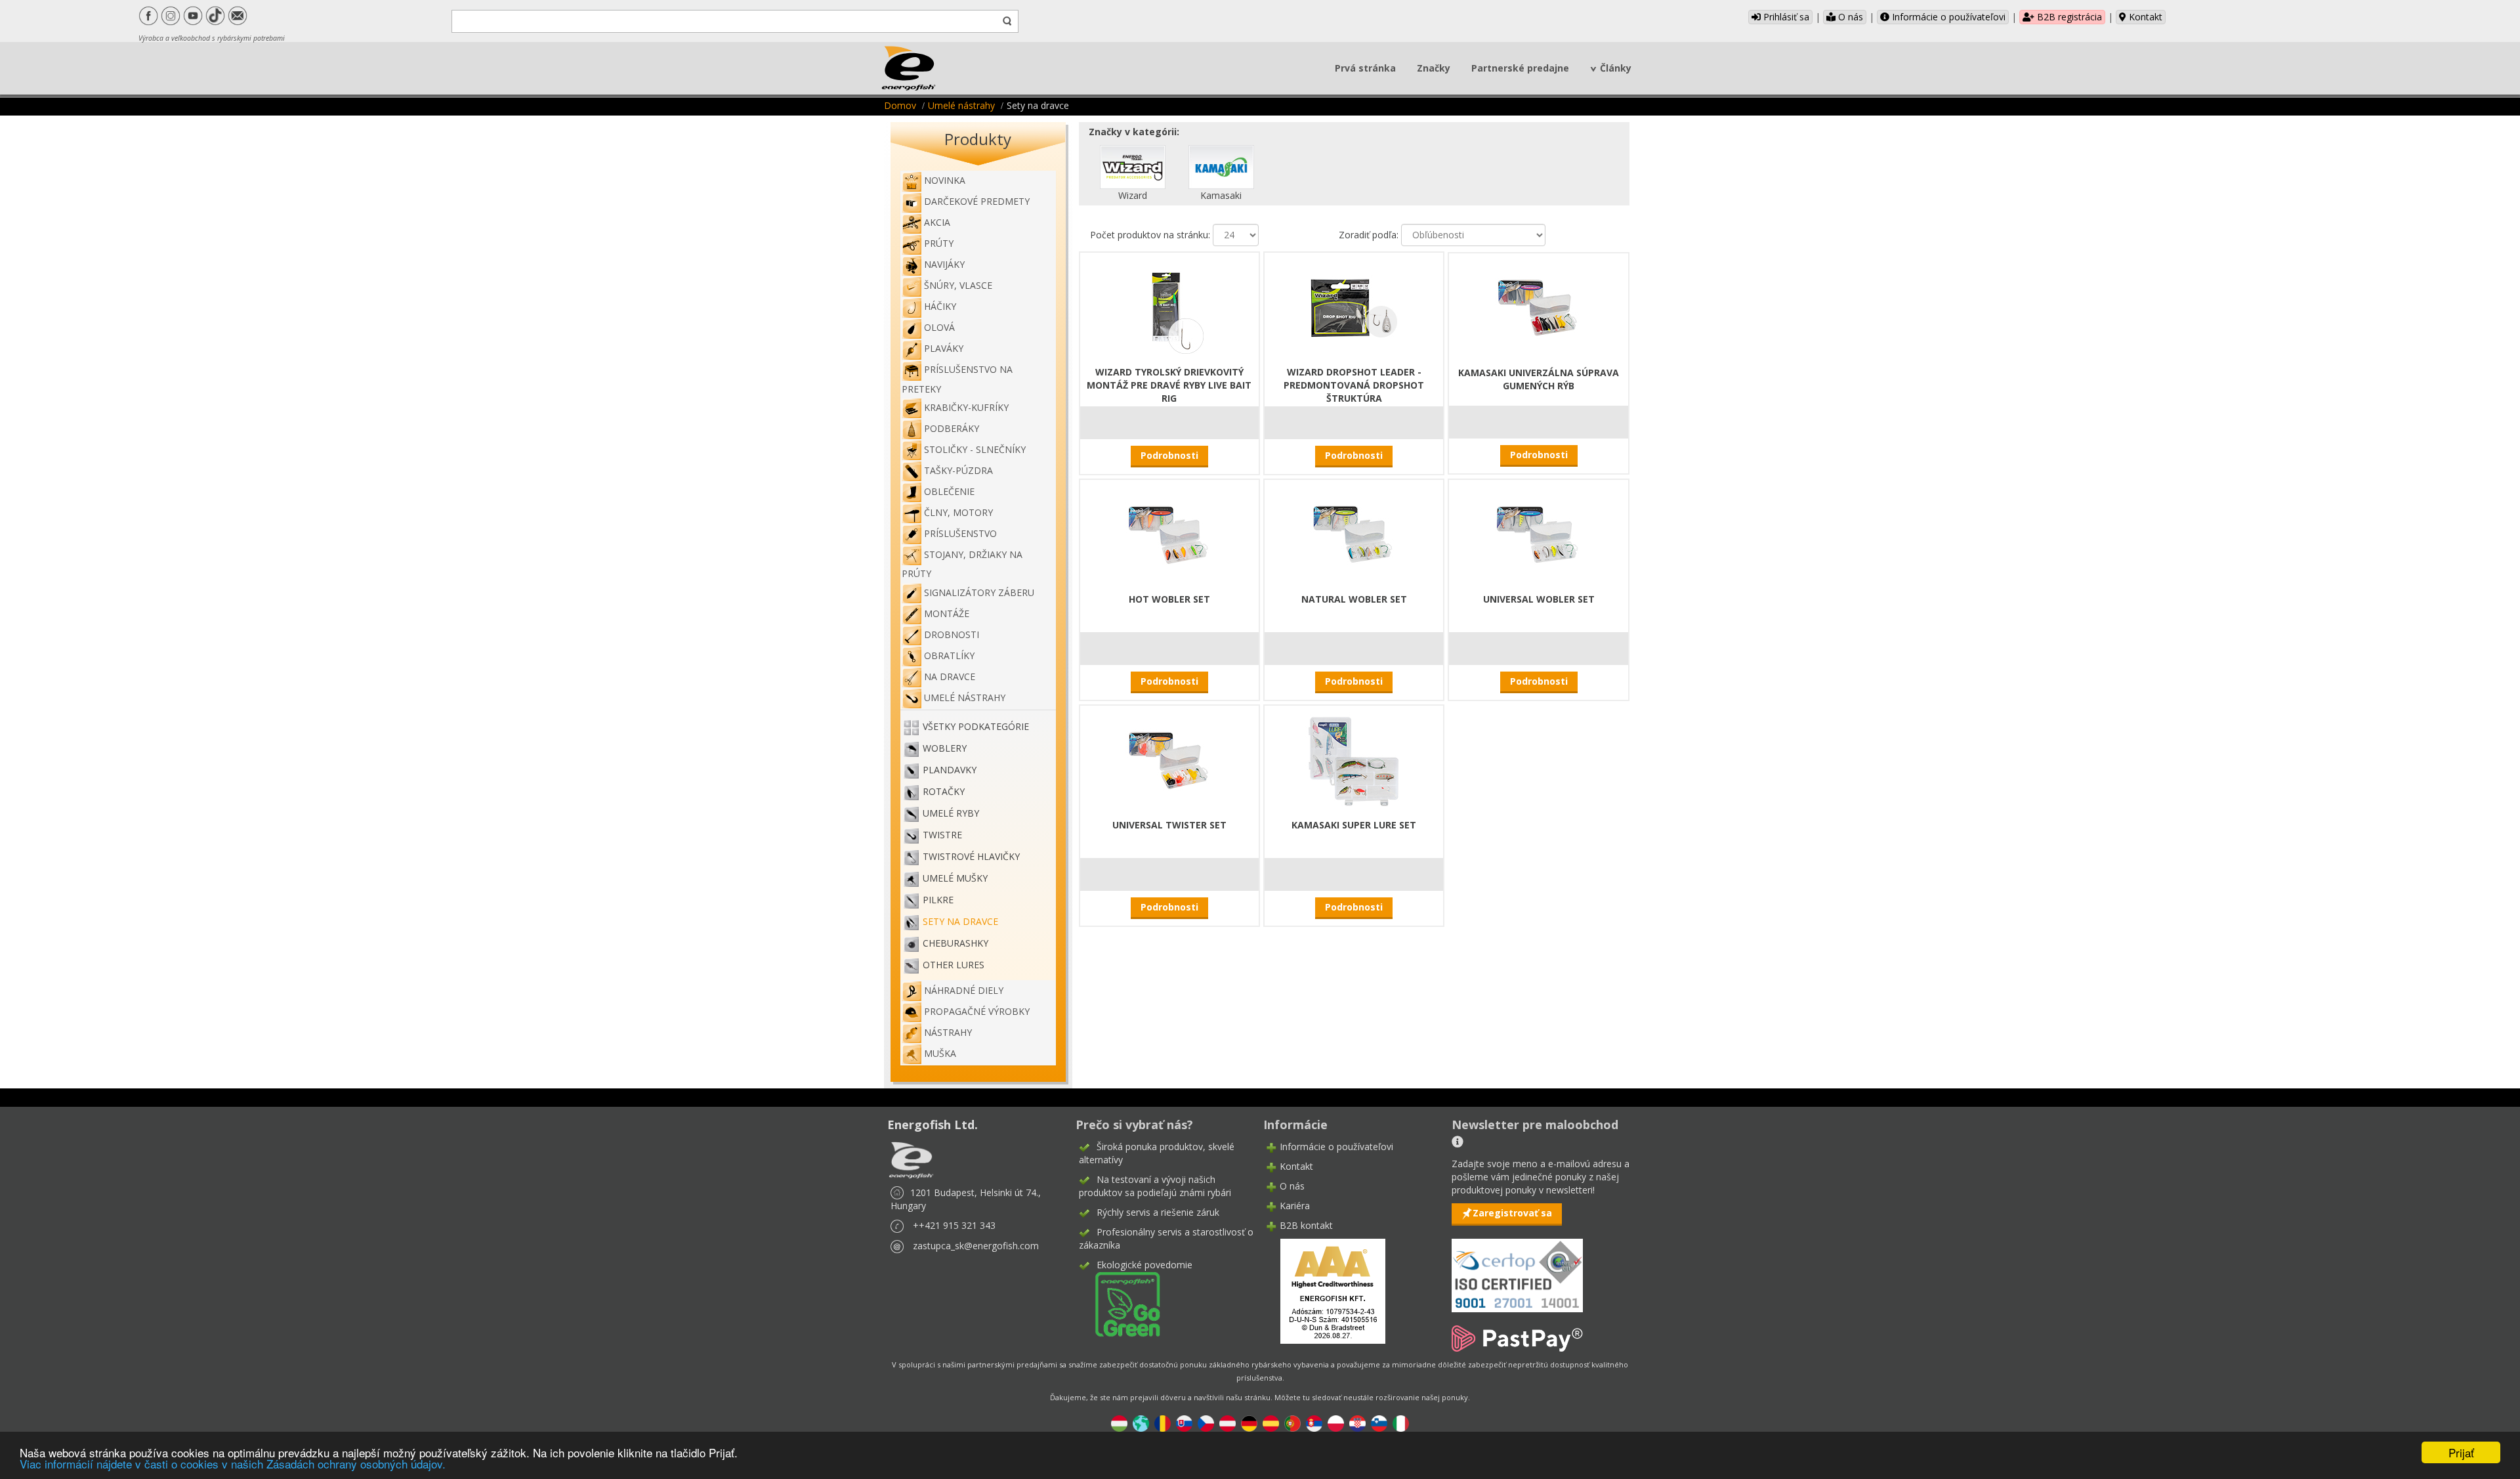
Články (1616, 68)
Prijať (2461, 1452)
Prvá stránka (1365, 68)
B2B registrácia (2068, 17)
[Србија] (1314, 1422)
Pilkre (938, 900)
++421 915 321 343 (954, 1225)
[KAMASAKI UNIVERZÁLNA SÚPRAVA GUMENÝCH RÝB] (1539, 308)
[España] (1271, 1422)
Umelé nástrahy (961, 105)
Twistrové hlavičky (971, 856)
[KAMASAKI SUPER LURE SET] (1354, 760)
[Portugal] (1292, 1422)
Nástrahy (948, 1032)
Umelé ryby (951, 813)
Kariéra (1295, 1206)
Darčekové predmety (977, 201)
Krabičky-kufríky (966, 407)
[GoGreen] (1120, 1303)
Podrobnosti (1169, 455)
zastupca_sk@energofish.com (976, 1246)
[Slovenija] (1379, 1422)
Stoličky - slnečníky (975, 449)
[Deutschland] (1249, 1422)
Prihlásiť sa (1785, 17)
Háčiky (940, 306)
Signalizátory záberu (979, 592)
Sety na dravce (960, 921)
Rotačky (944, 791)
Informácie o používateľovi (1947, 17)
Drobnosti (952, 634)
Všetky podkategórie (976, 726)
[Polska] (1336, 1422)
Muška (940, 1053)
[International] (1141, 1422)
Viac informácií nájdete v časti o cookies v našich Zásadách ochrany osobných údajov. (233, 1464)
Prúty (939, 243)
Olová (939, 327)
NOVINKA (945, 180)
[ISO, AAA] (1517, 1268)
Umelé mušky (955, 878)
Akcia (937, 222)
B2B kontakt (1306, 1225)
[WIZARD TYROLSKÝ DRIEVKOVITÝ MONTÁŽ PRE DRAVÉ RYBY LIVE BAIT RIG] (1169, 307)
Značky (1434, 68)
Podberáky (952, 428)
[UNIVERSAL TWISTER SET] (1169, 760)
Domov (900, 105)
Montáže (947, 613)
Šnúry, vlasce (958, 285)
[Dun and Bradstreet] (1324, 1290)
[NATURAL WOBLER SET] (1354, 534)
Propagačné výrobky (977, 1011)
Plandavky (950, 770)
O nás (1849, 17)
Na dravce (950, 676)
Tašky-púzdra (958, 470)
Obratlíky (949, 655)
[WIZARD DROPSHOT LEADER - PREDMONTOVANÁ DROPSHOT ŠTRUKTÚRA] (1354, 307)
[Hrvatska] (1357, 1422)
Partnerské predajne (1520, 68)
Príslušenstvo (960, 533)
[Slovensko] (1184, 1422)
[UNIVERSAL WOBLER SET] (1539, 534)
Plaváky (944, 348)
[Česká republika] (1206, 1422)
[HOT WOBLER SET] (1169, 534)
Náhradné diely (964, 990)
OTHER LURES (954, 965)
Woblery (945, 748)
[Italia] (1401, 1422)
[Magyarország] (1119, 1422)
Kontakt (2144, 17)
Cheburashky (955, 943)
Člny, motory (958, 512)
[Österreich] (1228, 1422)
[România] (1163, 1422)
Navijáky (944, 264)
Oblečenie (949, 491)
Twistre (942, 835)
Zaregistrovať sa (1512, 1213)
